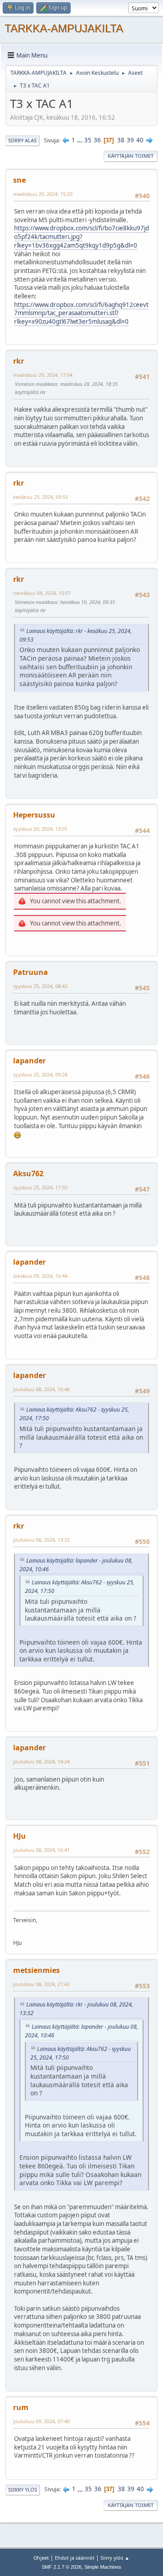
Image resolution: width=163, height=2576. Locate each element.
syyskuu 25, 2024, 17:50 (40, 1187)
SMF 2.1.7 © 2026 (62, 2567)
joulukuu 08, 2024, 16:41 (41, 1850)
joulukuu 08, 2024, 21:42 (41, 1984)
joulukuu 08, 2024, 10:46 (41, 1389)
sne (19, 180)
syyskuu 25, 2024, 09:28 (40, 1074)
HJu (19, 1836)
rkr (19, 361)
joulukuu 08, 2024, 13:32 (41, 1540)
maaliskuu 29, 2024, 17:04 (43, 375)
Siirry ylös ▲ (115, 2558)
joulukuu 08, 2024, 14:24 (41, 1761)
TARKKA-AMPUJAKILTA (64, 28)
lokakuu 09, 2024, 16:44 (40, 1276)
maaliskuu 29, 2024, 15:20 (43, 194)
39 (130, 140)
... (80, 140)
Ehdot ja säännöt (75, 2558)
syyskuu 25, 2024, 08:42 (40, 986)
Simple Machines (103, 2567)
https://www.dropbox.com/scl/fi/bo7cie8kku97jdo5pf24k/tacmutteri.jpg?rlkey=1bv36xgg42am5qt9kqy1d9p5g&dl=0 (81, 236)
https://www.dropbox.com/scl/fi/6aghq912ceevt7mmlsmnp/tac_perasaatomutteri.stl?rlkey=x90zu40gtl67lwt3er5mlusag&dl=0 (81, 313)
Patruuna (31, 972)
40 (140, 140)
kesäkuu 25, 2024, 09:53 (41, 497)
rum (21, 2407)
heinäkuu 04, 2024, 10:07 (42, 593)
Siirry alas (22, 140)
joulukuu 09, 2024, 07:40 (41, 2421)
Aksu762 (28, 1174)
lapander (29, 1061)
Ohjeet (41, 2558)
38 (121, 140)
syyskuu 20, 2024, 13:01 (40, 829)
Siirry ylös (23, 2490)
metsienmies (36, 1970)
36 (97, 140)
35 (88, 140)
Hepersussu (34, 815)
